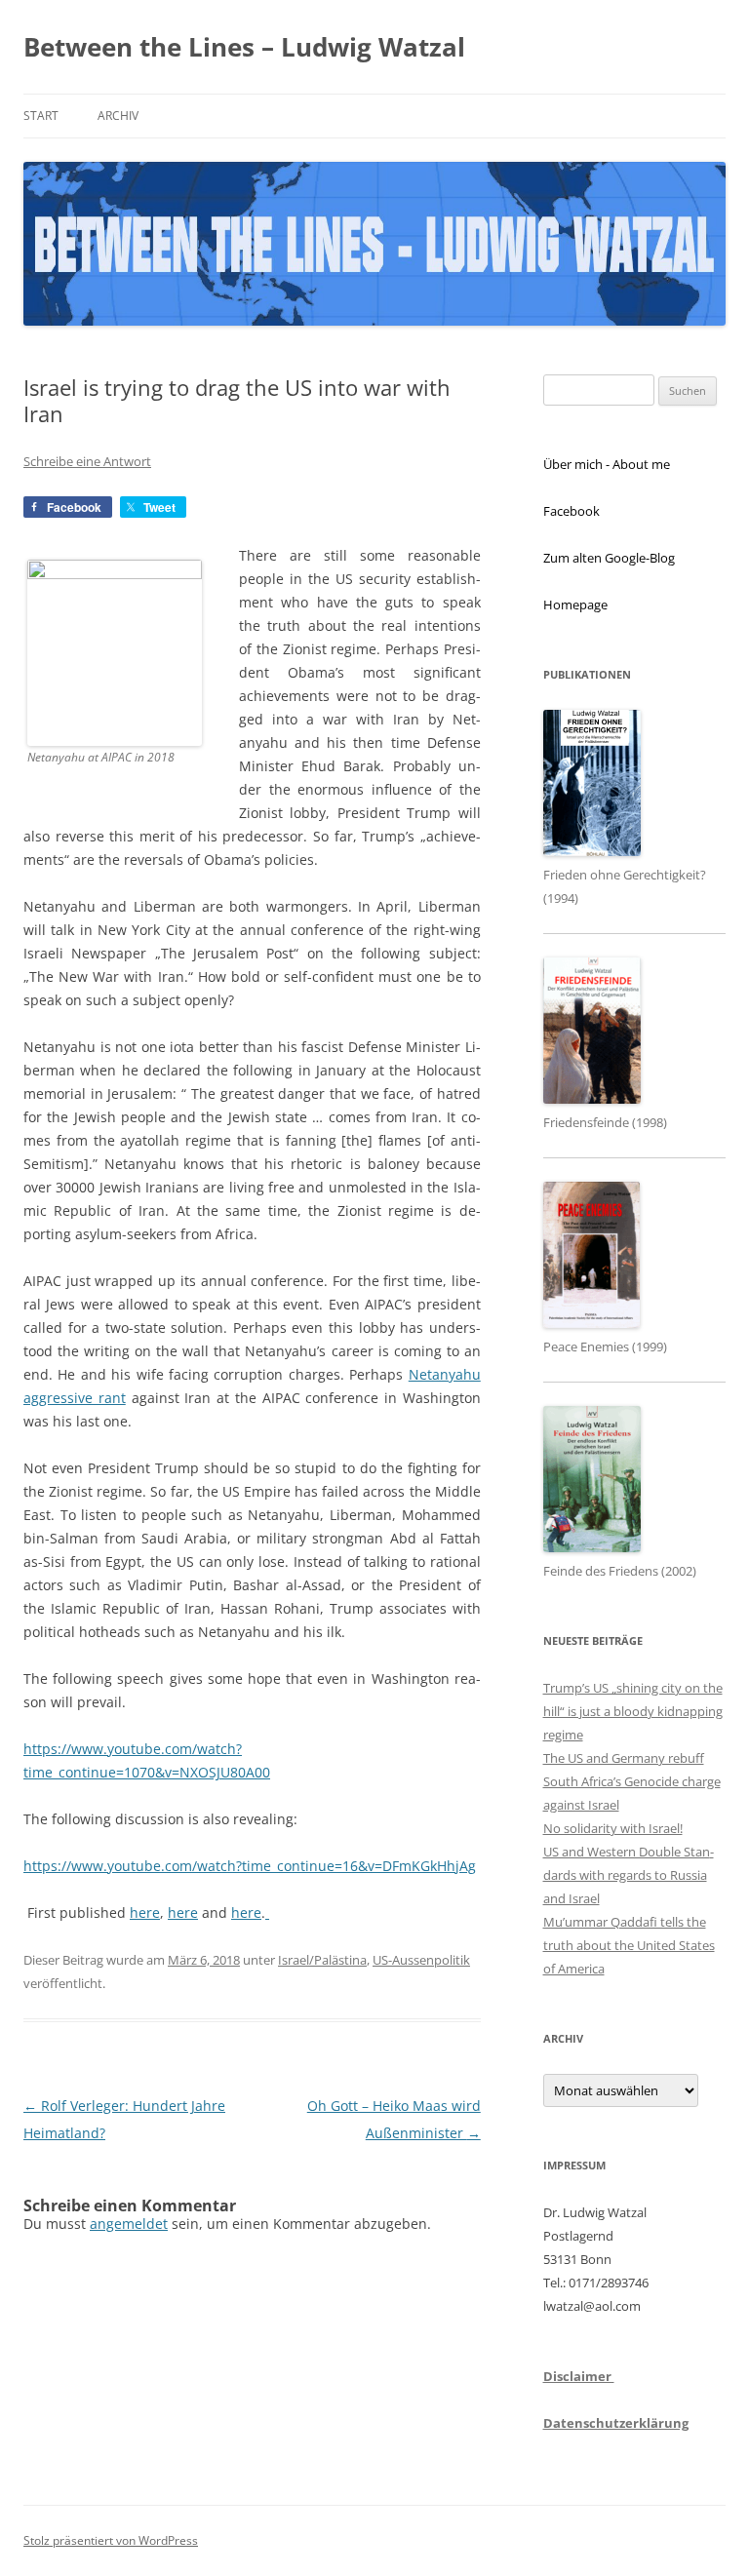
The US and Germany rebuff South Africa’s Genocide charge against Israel (632, 1781)
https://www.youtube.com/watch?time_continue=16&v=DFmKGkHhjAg (250, 1866)
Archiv (118, 116)
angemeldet (129, 2224)
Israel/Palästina (322, 1960)
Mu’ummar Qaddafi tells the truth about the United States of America (629, 1945)
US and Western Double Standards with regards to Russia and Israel (629, 1875)
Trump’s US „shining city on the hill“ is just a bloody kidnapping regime (633, 1711)
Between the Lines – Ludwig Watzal (244, 47)
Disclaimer (579, 2376)
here (145, 1912)
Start (41, 116)
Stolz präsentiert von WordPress (111, 2540)
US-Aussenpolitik (421, 1960)
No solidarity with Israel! (613, 1828)
